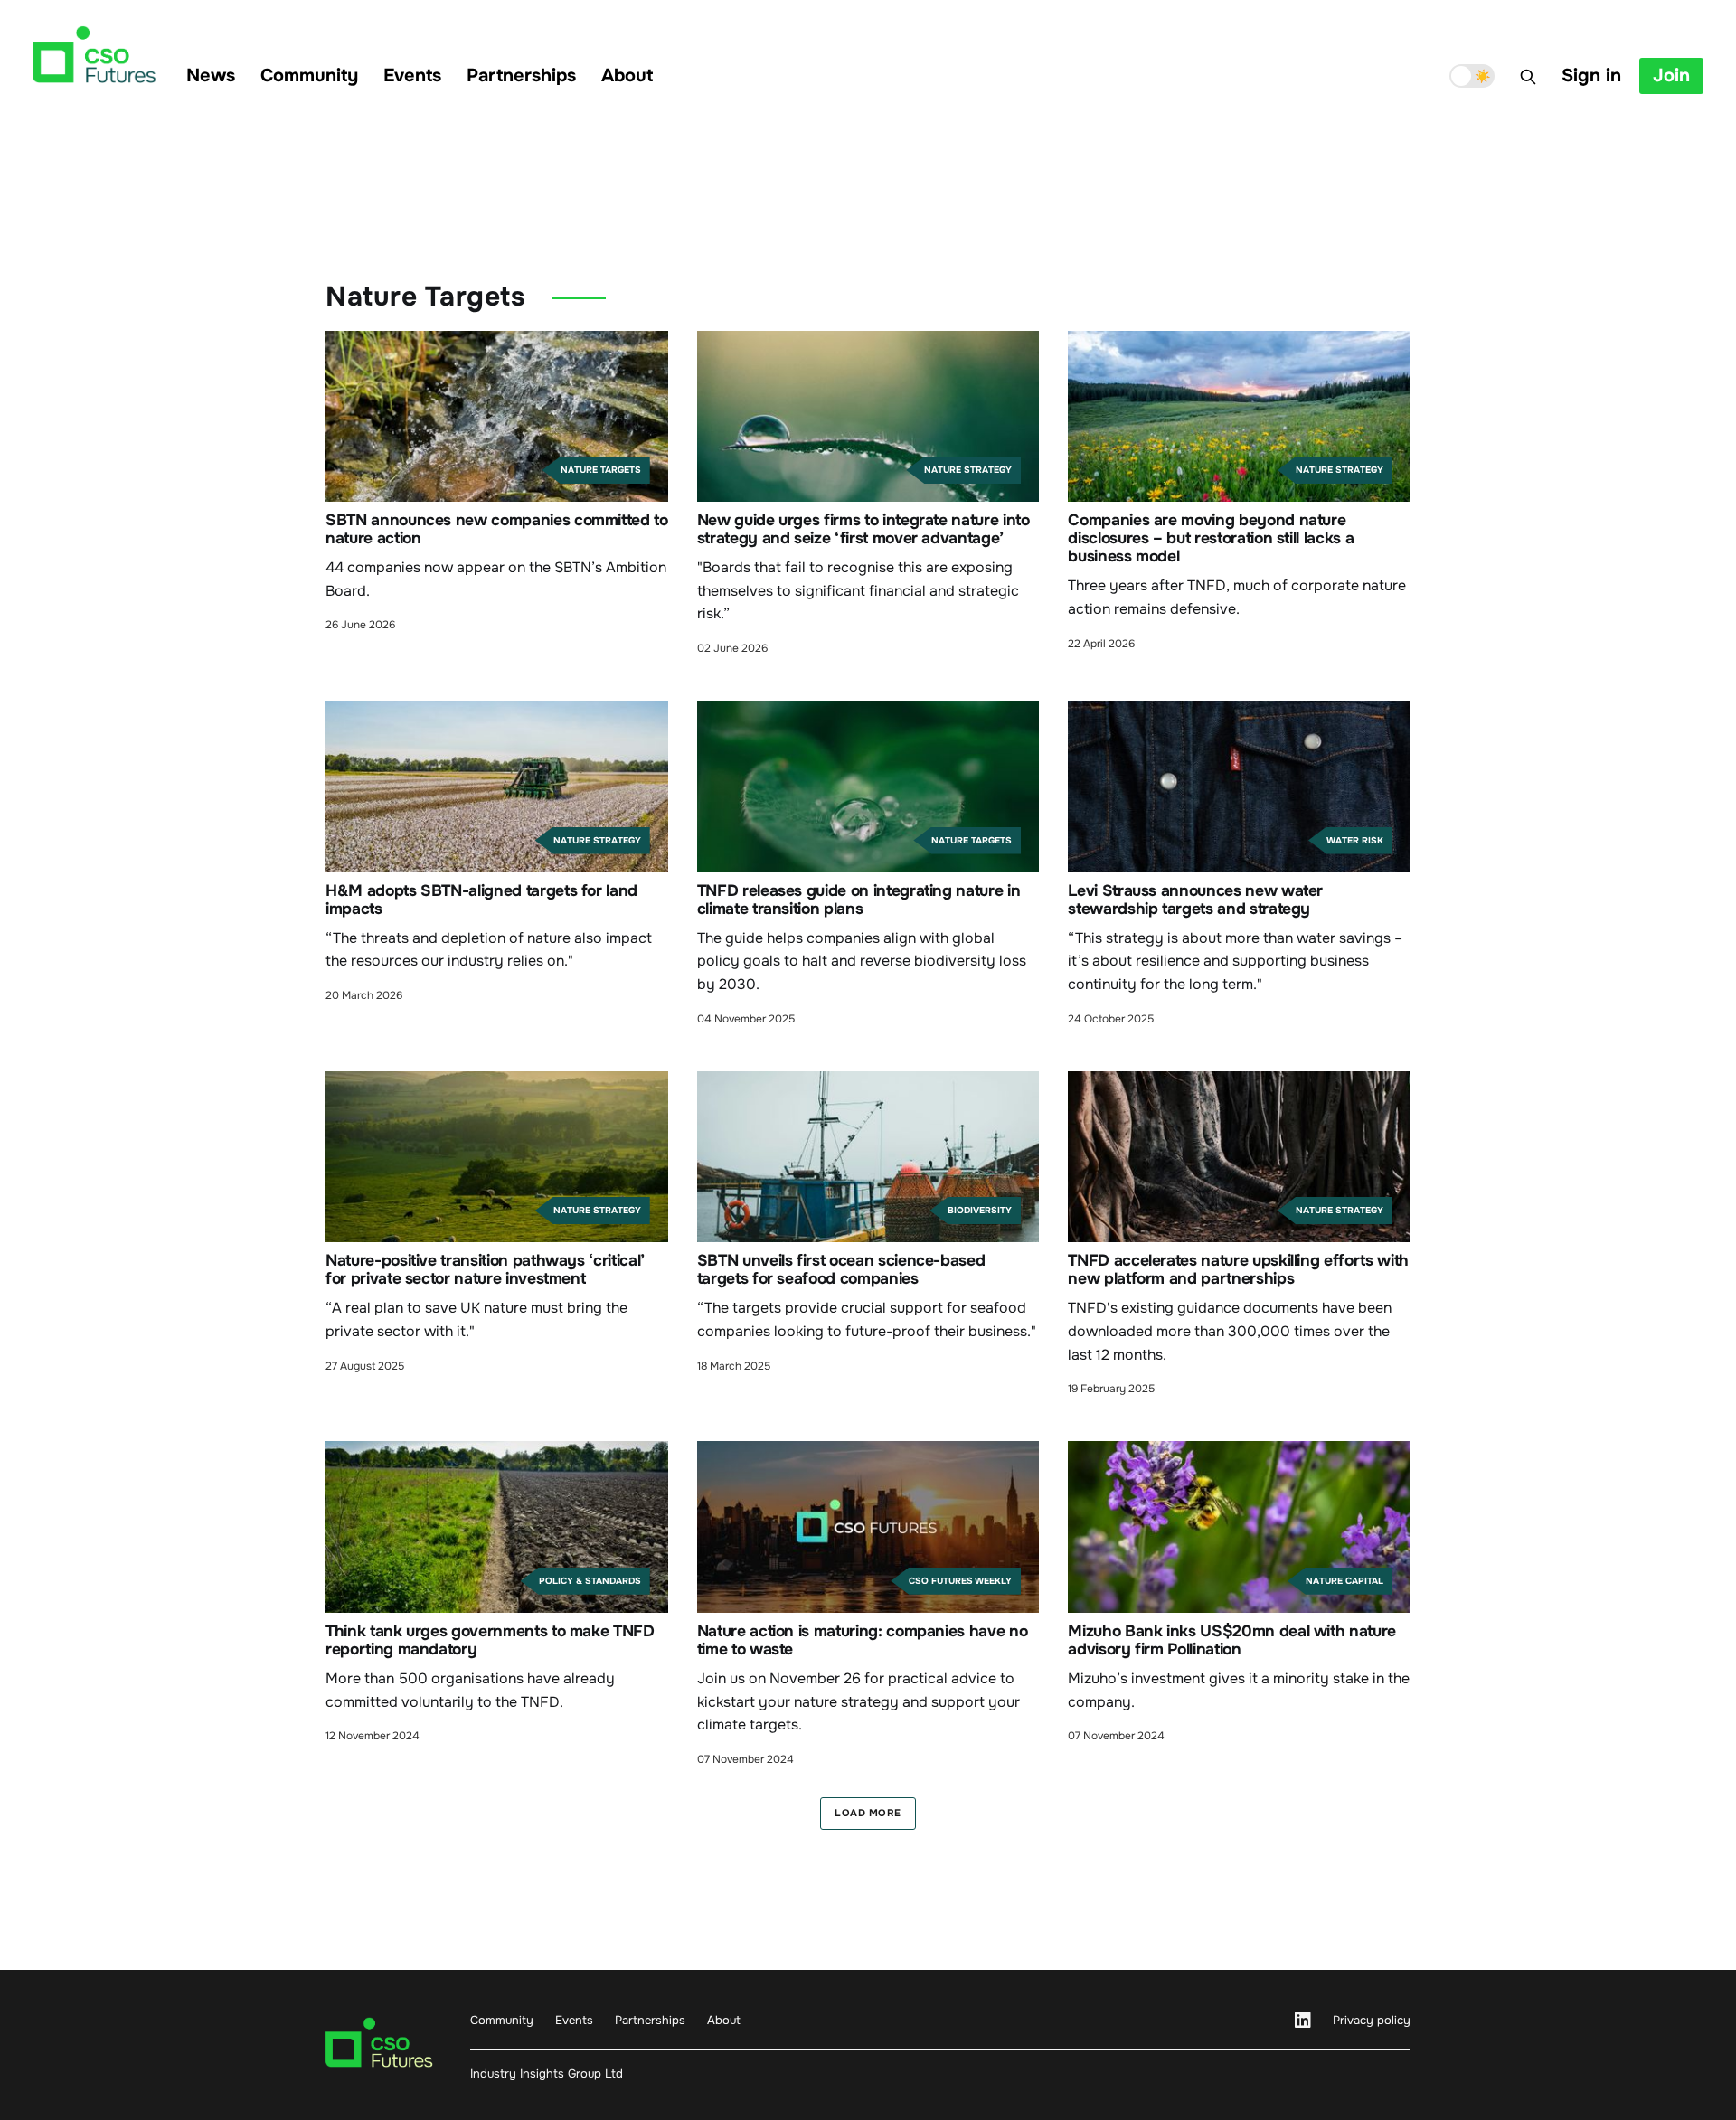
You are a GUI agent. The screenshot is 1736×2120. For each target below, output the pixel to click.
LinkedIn (1303, 2021)
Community (309, 75)
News (211, 75)
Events (412, 75)
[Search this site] (1528, 77)
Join (1671, 75)
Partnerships (521, 75)
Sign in (1591, 75)
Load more (868, 1813)
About (627, 75)
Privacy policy (1372, 2020)
